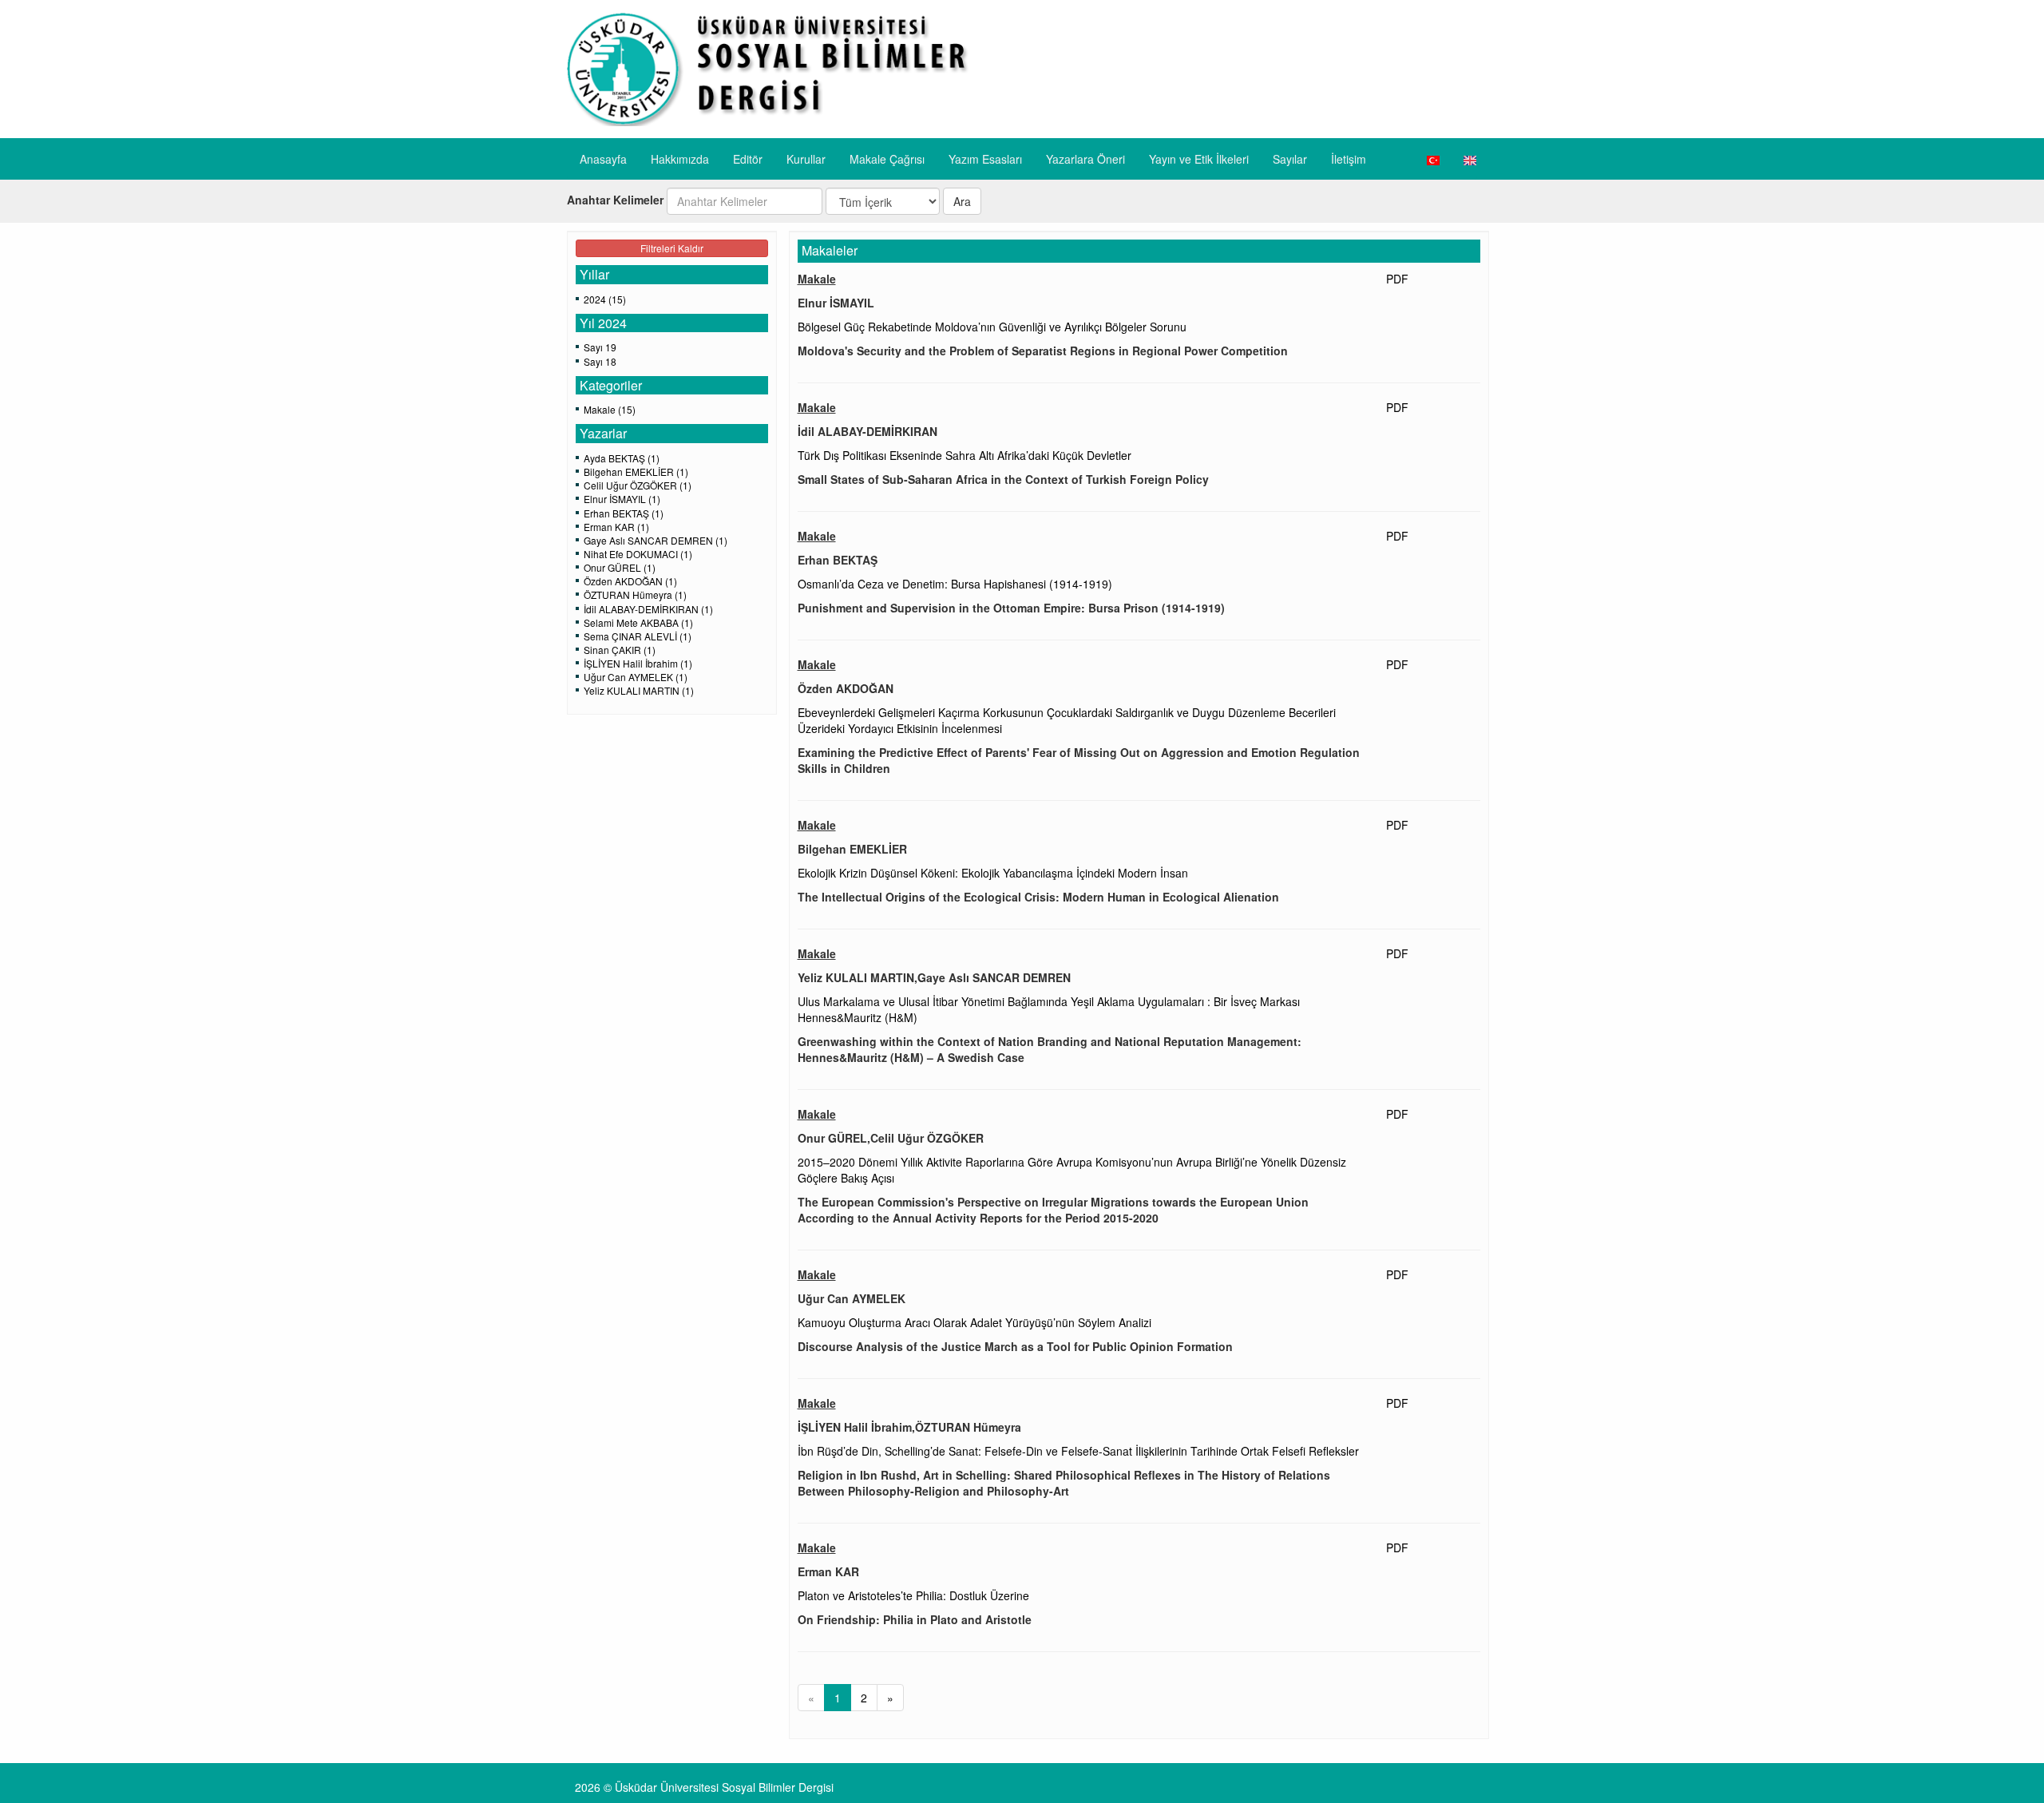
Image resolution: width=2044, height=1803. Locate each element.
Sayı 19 (600, 347)
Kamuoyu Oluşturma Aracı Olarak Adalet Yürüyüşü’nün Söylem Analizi (974, 1322)
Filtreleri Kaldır (672, 248)
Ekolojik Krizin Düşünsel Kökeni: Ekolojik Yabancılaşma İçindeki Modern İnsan (993, 873)
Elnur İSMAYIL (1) (622, 499)
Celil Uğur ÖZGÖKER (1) (638, 485)
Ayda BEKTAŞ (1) (622, 458)
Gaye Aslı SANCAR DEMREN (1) (656, 540)
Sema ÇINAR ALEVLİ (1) (638, 636)
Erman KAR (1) (616, 527)
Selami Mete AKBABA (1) (638, 622)
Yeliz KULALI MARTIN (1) (639, 690)
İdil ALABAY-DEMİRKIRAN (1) (648, 609)
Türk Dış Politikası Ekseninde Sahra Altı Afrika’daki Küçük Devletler (965, 455)
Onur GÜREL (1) (620, 567)
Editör (748, 159)
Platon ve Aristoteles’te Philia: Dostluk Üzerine (913, 1595)
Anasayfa (603, 159)
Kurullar (806, 159)
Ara (962, 201)
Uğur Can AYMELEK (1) (636, 677)
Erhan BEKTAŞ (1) (624, 513)
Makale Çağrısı (887, 159)
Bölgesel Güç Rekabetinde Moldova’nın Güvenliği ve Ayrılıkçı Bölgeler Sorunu (992, 327)
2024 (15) (605, 299)
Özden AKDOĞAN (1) (630, 581)
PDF (1397, 279)
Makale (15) (610, 409)
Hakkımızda (680, 159)
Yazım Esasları (985, 159)
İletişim (1349, 159)
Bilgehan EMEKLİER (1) (636, 472)
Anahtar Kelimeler (615, 200)
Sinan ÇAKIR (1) (620, 650)
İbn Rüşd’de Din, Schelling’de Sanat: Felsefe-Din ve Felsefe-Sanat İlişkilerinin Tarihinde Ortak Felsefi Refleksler (1078, 1451)
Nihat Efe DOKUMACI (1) (638, 554)
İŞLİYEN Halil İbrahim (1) (638, 663)
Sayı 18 (600, 361)
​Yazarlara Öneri (1085, 159)
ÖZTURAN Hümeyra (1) (635, 594)
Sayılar (1290, 159)
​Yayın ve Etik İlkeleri (1199, 159)
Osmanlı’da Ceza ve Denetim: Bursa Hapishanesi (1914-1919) (955, 584)
